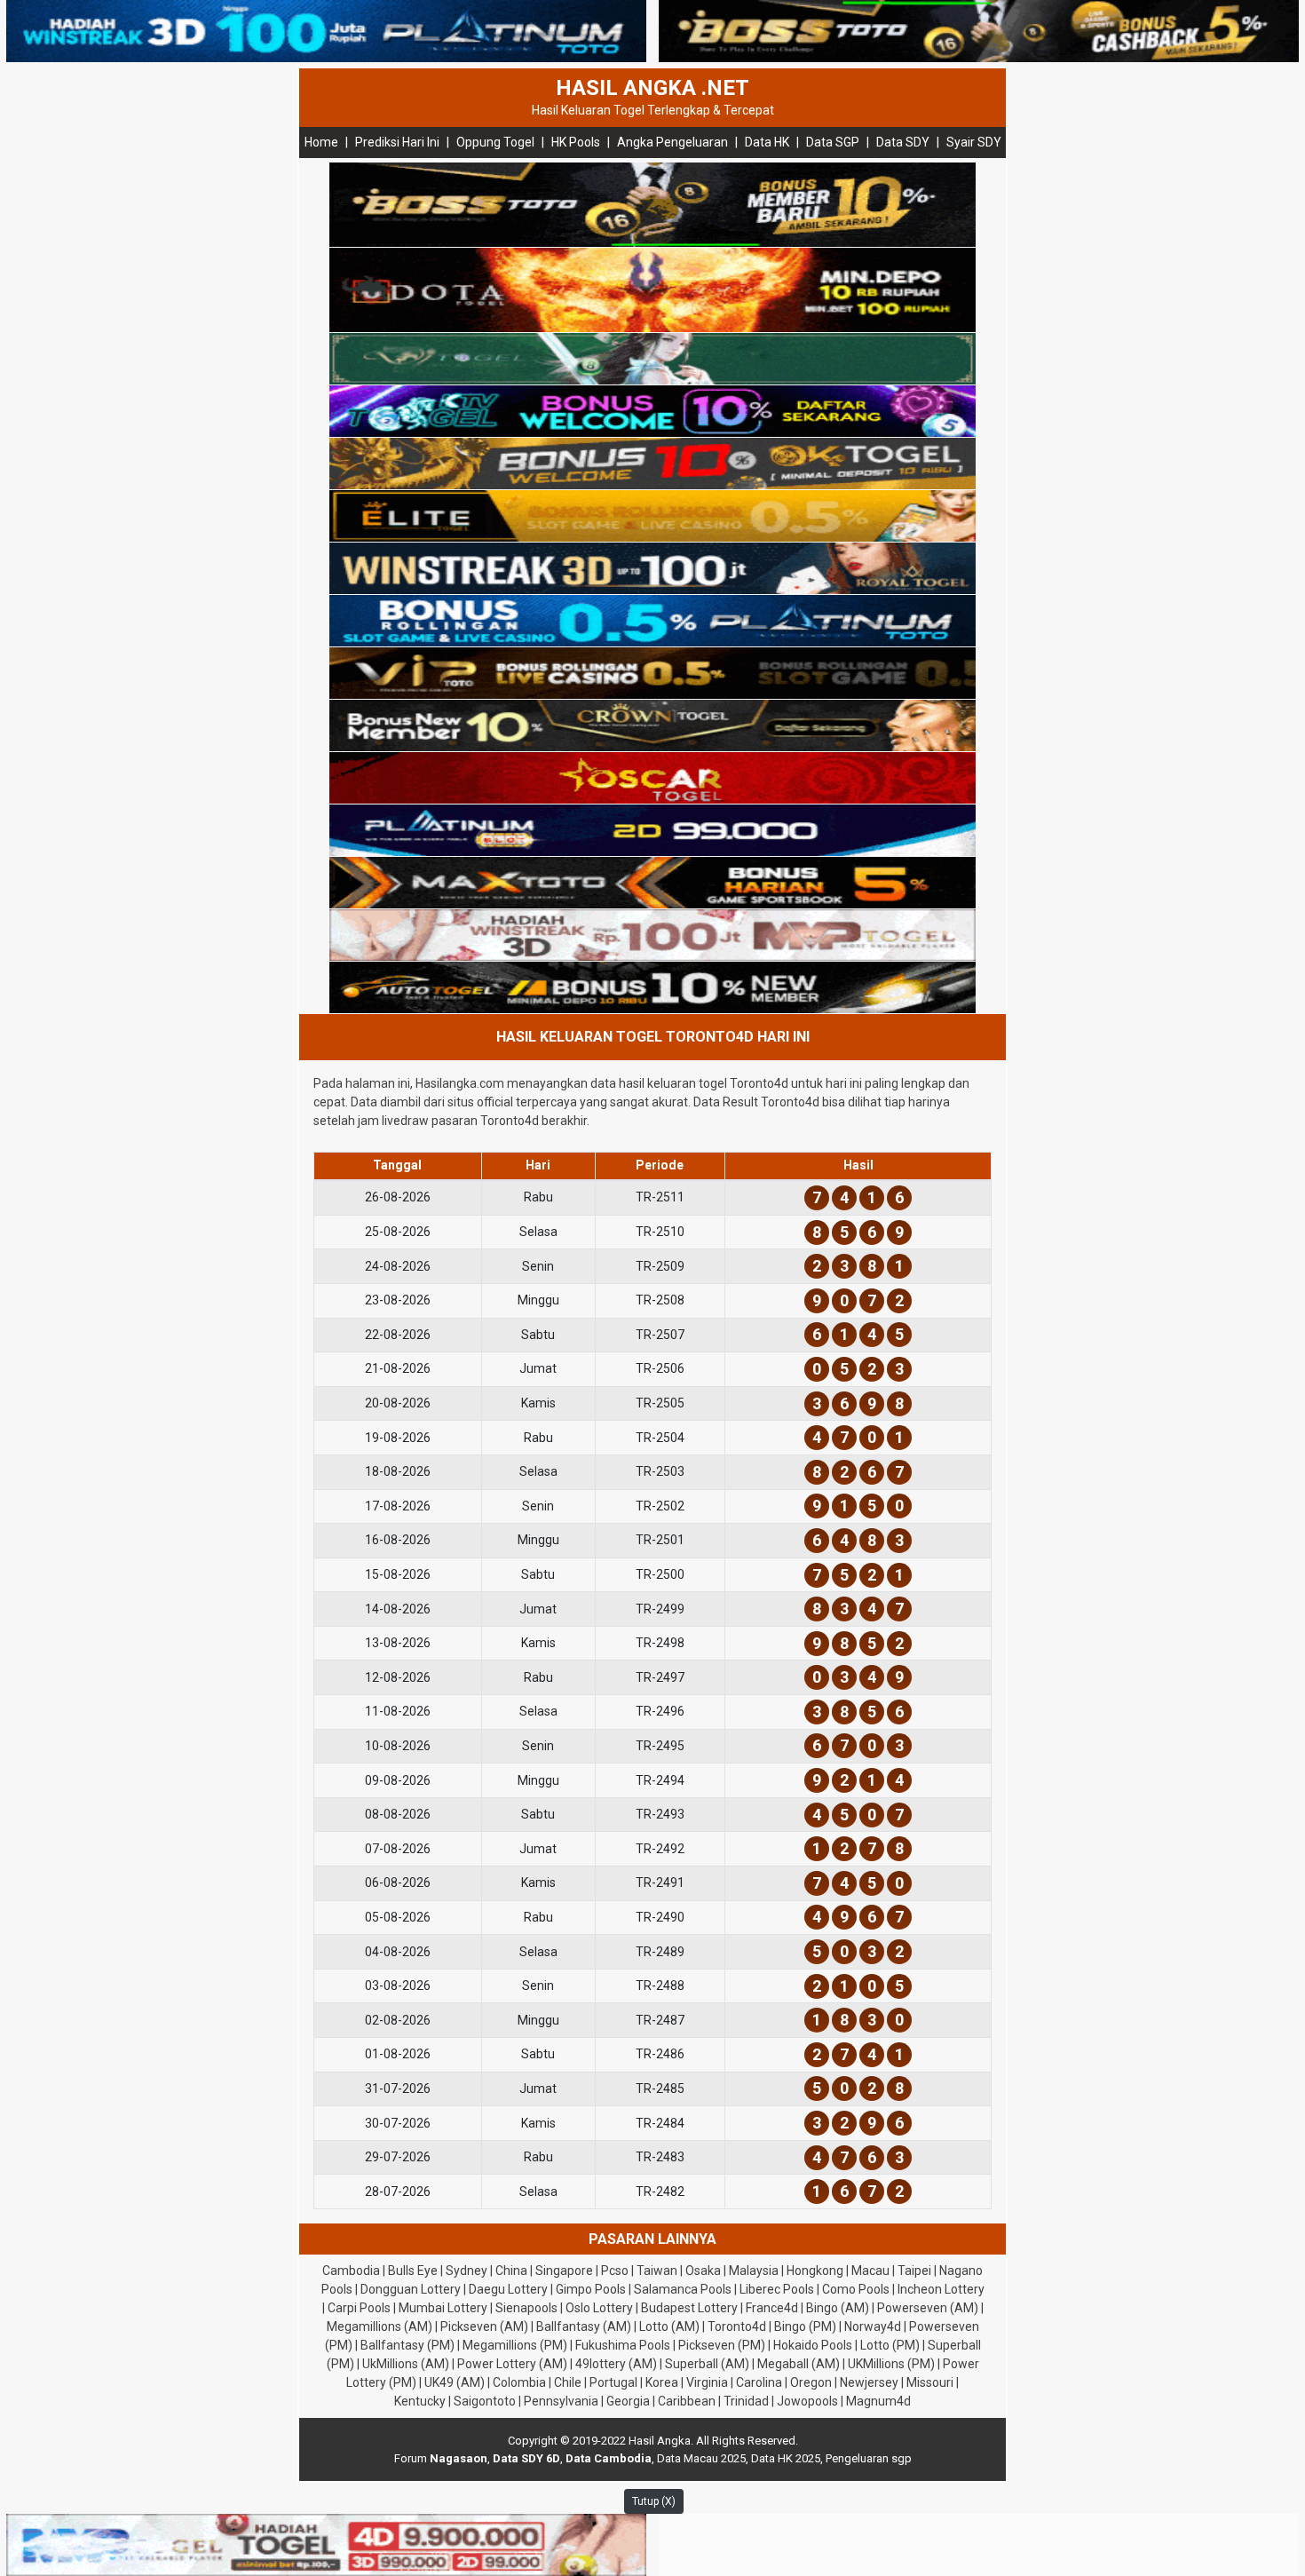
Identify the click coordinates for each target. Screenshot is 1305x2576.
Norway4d (873, 2326)
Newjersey (869, 2382)
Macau (870, 2271)
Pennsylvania (561, 2401)
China (511, 2271)
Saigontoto (485, 2401)
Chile (568, 2382)
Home (321, 142)
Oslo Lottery (599, 2308)
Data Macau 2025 (701, 2458)
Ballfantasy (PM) (407, 2345)
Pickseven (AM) (484, 2326)
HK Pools (576, 142)
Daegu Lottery (508, 2289)
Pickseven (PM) (722, 2345)
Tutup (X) (654, 2501)
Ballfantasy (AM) (584, 2326)
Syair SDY (974, 142)
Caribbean (687, 2401)
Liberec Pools (777, 2289)
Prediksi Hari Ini (397, 142)
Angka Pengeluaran (672, 142)
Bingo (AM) (838, 2308)
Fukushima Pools (623, 2345)
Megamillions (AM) (380, 2326)
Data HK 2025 (786, 2458)
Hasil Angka (660, 2441)
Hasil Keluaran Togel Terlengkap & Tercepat (653, 110)
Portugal (613, 2382)
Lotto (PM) (890, 2345)
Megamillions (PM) (515, 2345)
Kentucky (420, 2401)
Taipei (914, 2271)
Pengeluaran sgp (869, 2458)
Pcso (615, 2271)
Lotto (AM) (669, 2326)
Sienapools (526, 2308)
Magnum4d (878, 2401)
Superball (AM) (707, 2364)
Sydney (467, 2271)
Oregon (811, 2382)
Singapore (564, 2271)
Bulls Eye (413, 2271)
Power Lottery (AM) (512, 2364)
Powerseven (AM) (928, 2308)
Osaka (703, 2271)
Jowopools (807, 2401)
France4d (772, 2308)
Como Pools (856, 2289)
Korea (662, 2382)
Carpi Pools (359, 2308)
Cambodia (351, 2271)
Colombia (519, 2382)
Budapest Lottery (689, 2308)
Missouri (930, 2382)
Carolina (759, 2382)
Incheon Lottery (941, 2289)
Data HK (767, 142)
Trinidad (746, 2401)
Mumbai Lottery (443, 2308)
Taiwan (657, 2271)
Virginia (707, 2382)
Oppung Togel (495, 142)
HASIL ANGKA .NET (652, 88)
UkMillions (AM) (406, 2364)
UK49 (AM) (455, 2382)
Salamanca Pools (683, 2289)
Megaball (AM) (799, 2364)
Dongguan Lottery (411, 2289)
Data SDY (903, 142)
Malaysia (754, 2271)
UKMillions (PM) (891, 2364)
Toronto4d (737, 2326)
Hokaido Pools (813, 2345)
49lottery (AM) (616, 2364)
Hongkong (815, 2271)
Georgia (628, 2401)
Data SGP (833, 142)
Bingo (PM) (805, 2326)
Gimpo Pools (591, 2289)
